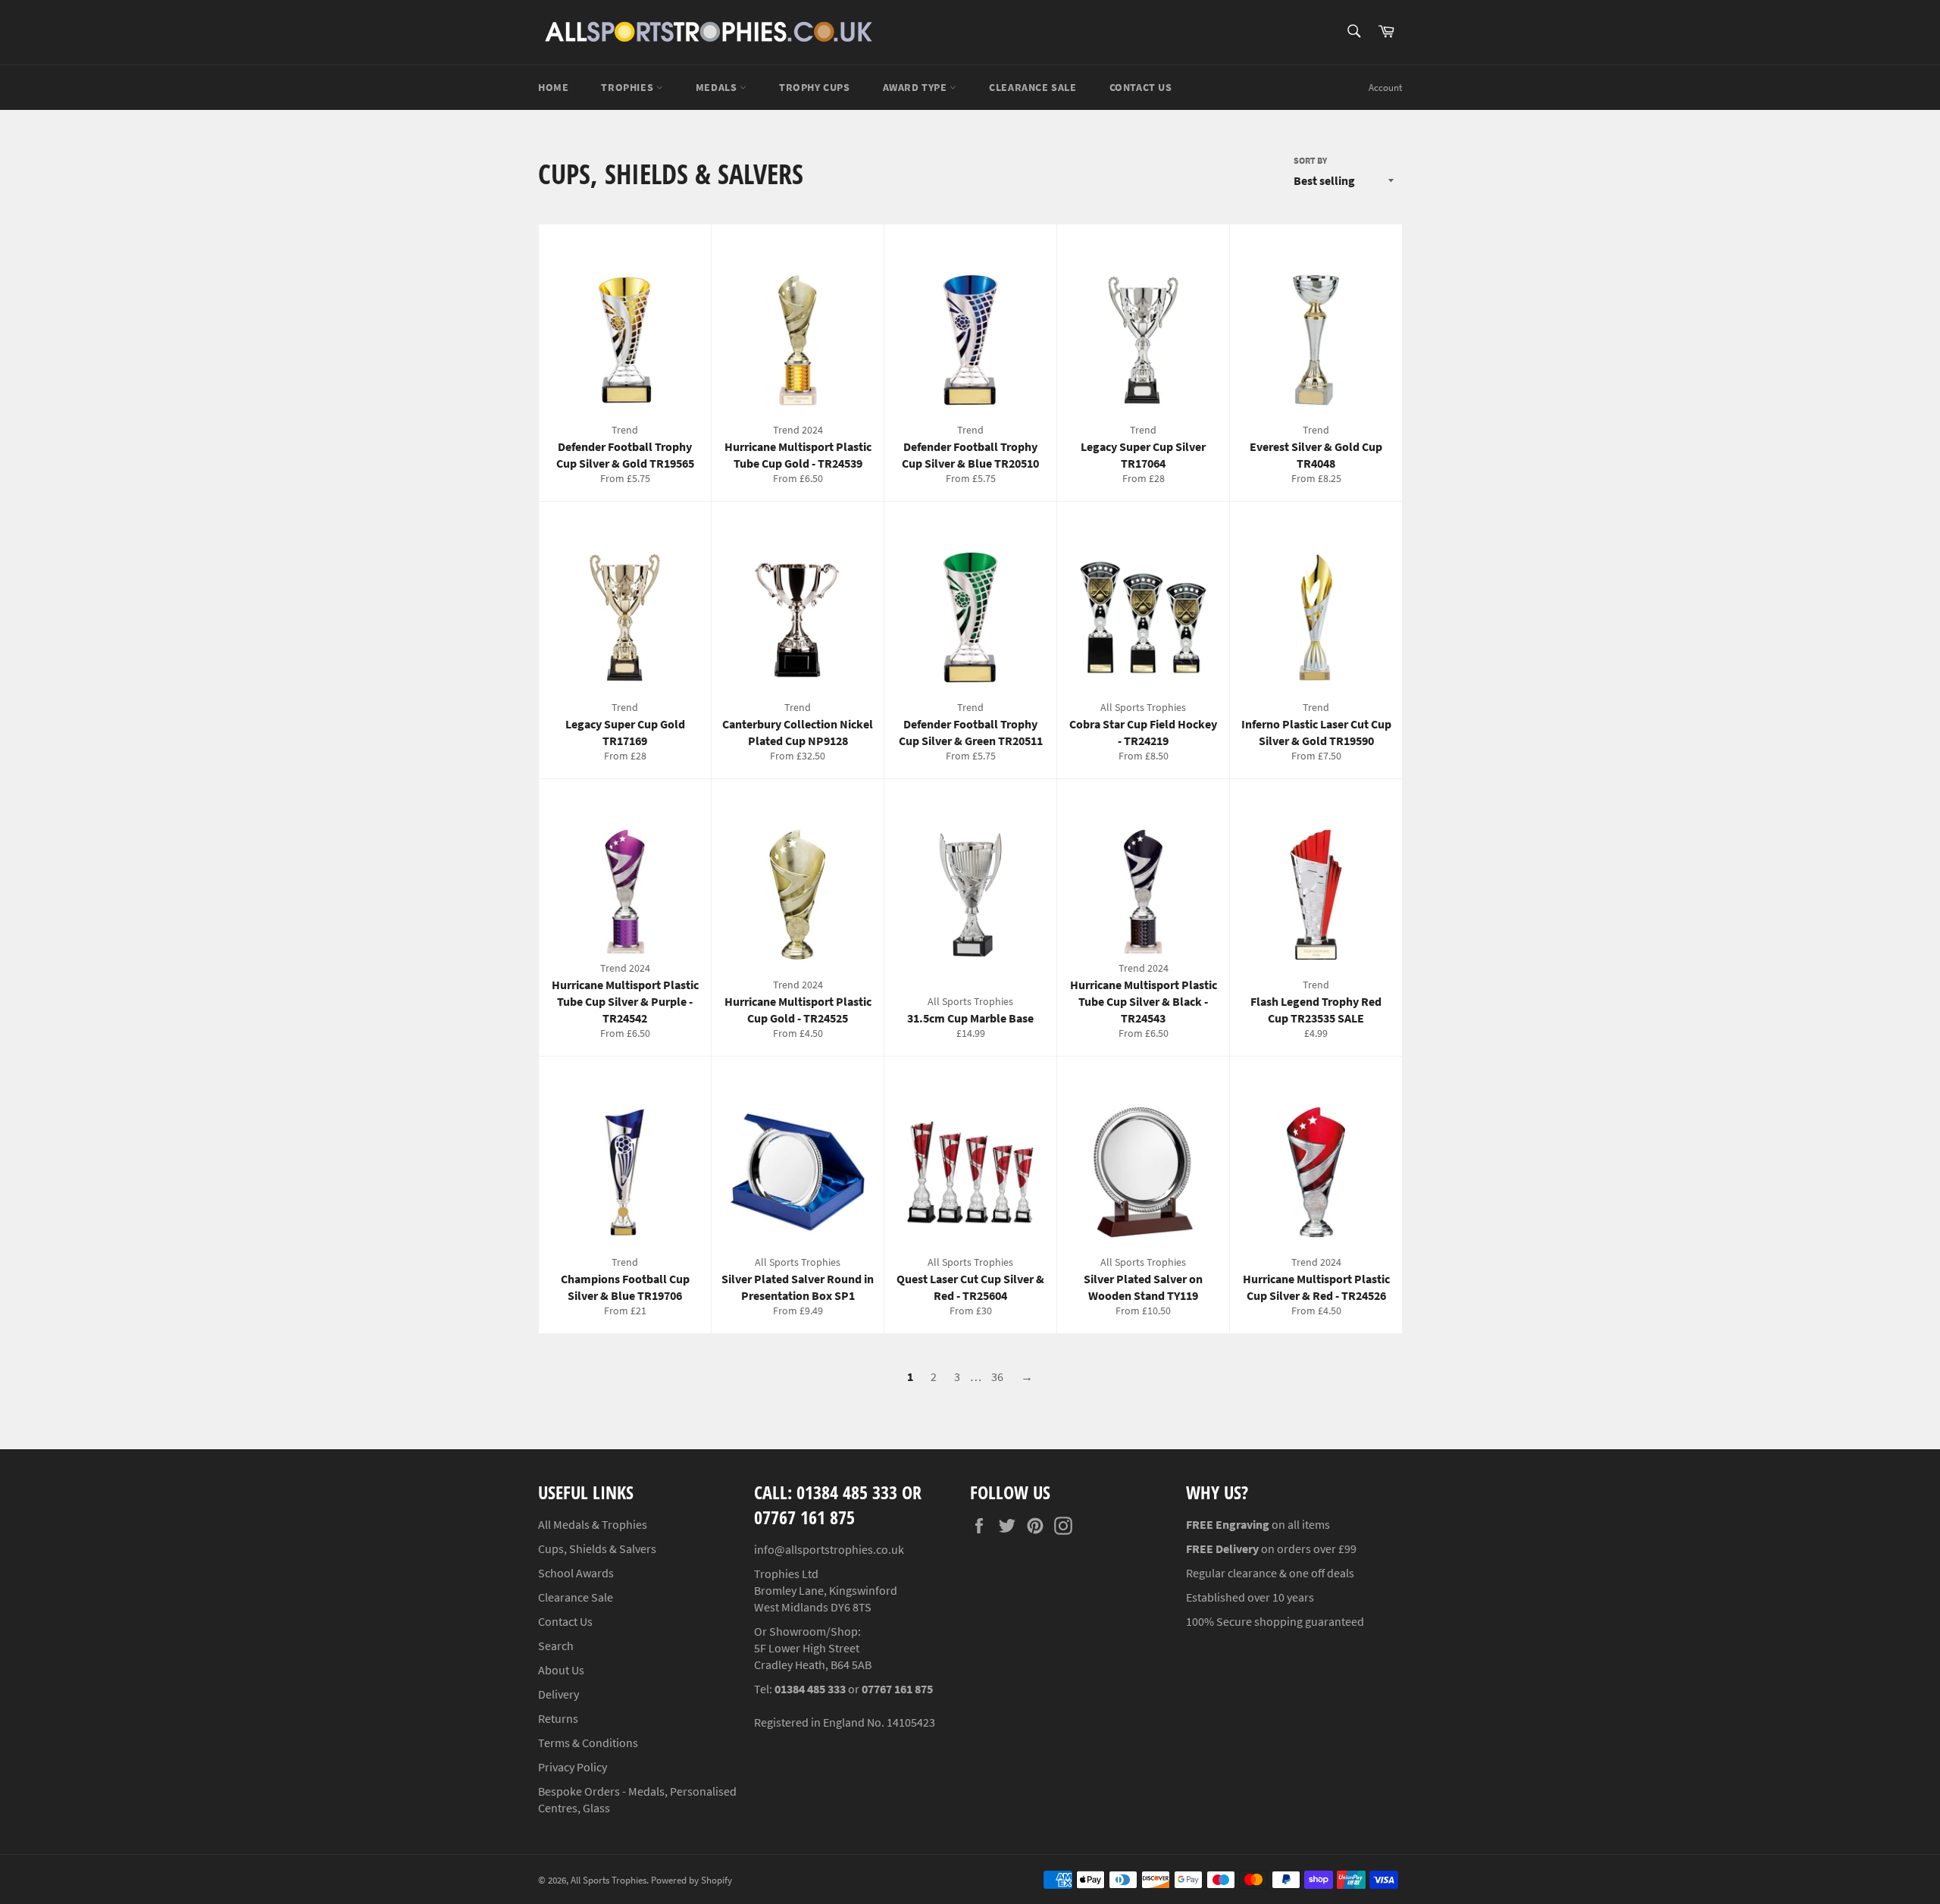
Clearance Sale (576, 1597)
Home (553, 87)
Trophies (628, 87)
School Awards (576, 1573)
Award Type (917, 87)
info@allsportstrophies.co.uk (829, 1549)
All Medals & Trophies (593, 1524)
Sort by (1310, 160)
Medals (718, 87)
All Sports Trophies (609, 1880)
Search (556, 1646)
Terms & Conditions (588, 1743)
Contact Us (1141, 87)
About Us (561, 1670)
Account (1385, 88)
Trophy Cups (815, 87)
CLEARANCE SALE (1033, 87)
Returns (558, 1718)
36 (997, 1376)
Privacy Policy (573, 1767)
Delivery (559, 1694)
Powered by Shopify (692, 1880)
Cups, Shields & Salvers (597, 1549)
